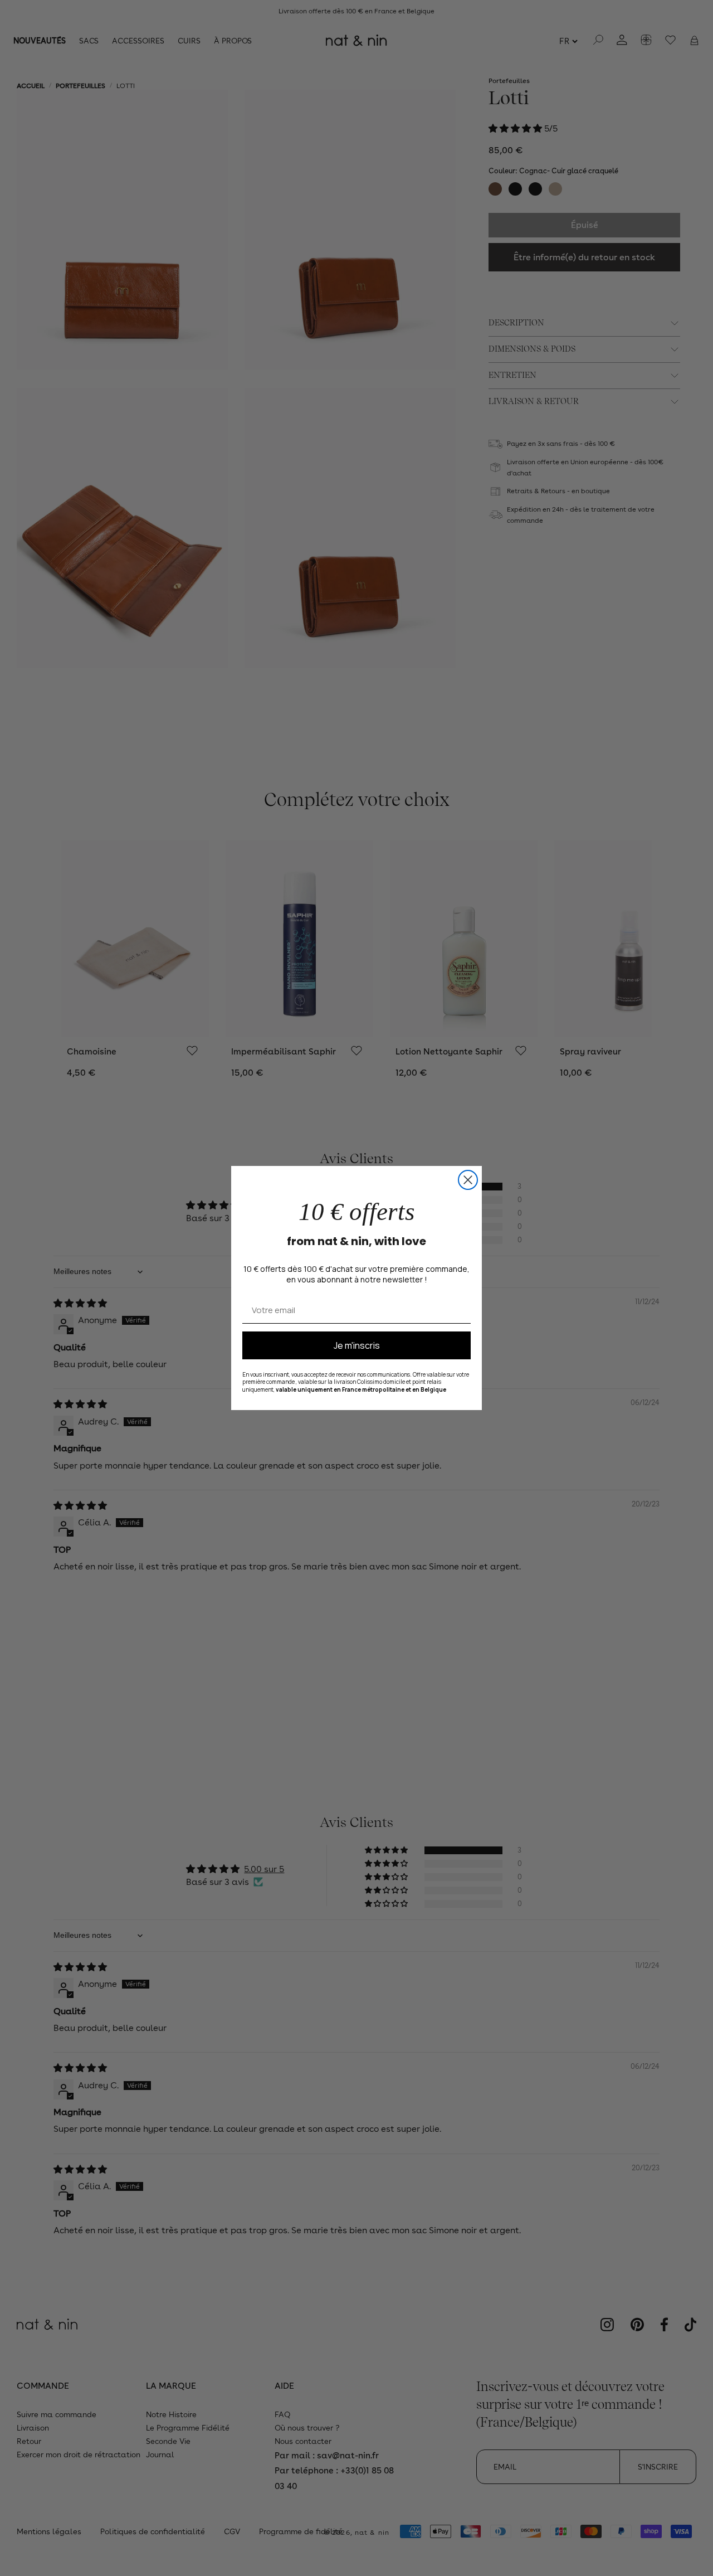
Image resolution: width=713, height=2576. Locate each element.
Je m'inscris (357, 1345)
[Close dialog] (468, 1180)
